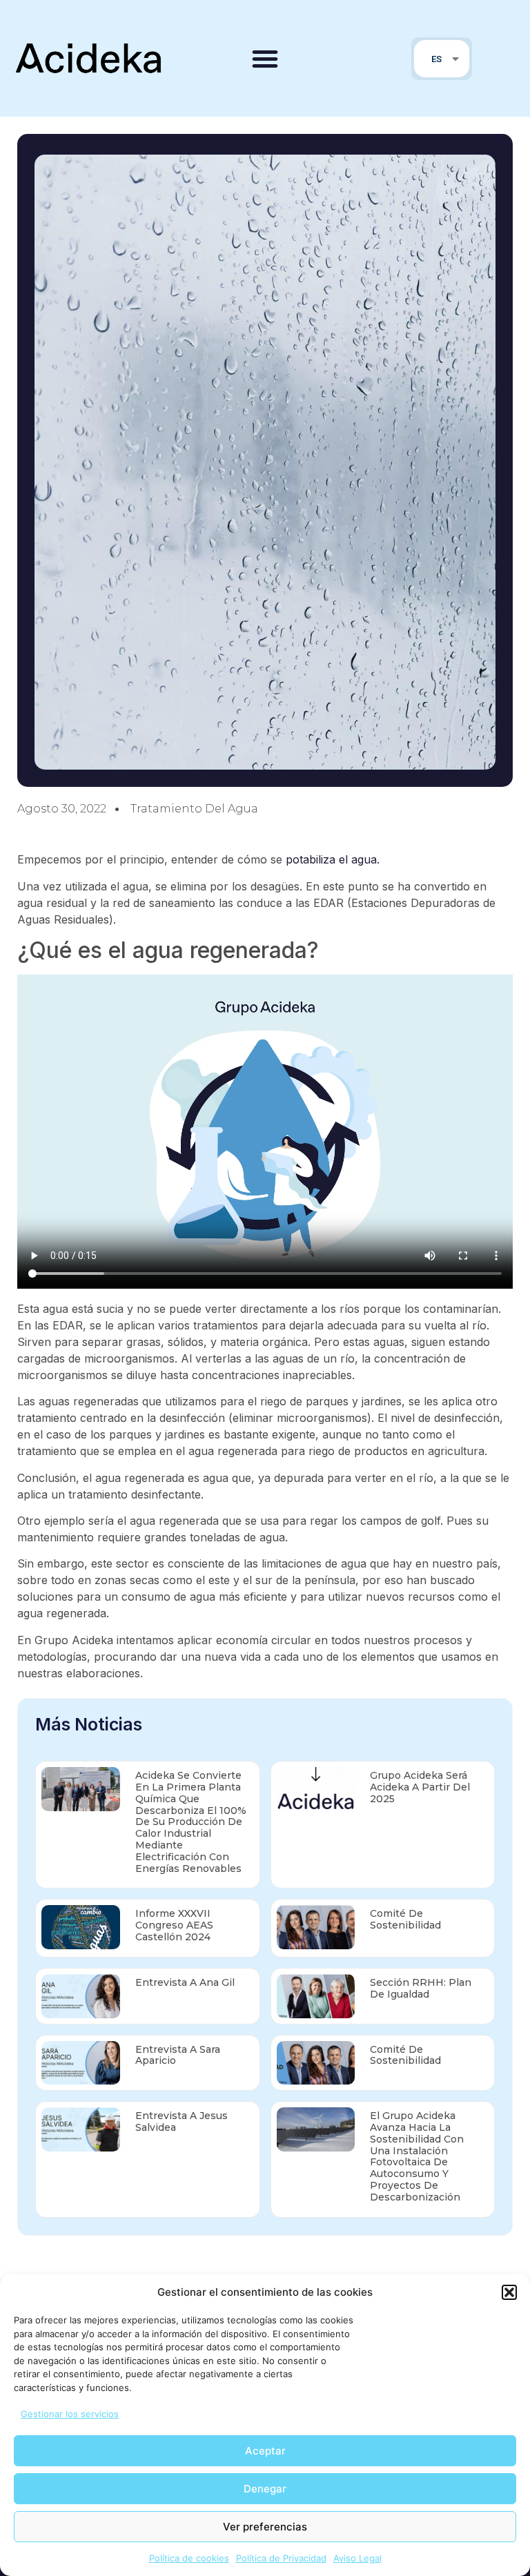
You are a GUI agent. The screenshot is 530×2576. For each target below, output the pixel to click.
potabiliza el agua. (333, 859)
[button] (509, 2292)
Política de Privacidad (281, 2558)
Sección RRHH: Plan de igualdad (421, 1988)
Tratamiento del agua (194, 809)
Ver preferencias (265, 2527)
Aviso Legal (357, 2558)
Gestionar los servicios (70, 2414)
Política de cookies (189, 2558)
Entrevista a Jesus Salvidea (181, 2121)
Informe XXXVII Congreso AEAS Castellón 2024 (174, 1925)
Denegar (265, 2489)
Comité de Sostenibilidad (405, 1919)
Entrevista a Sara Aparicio (178, 2055)
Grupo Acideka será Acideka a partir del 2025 (420, 1787)
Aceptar (265, 2451)
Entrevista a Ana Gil (185, 1982)
